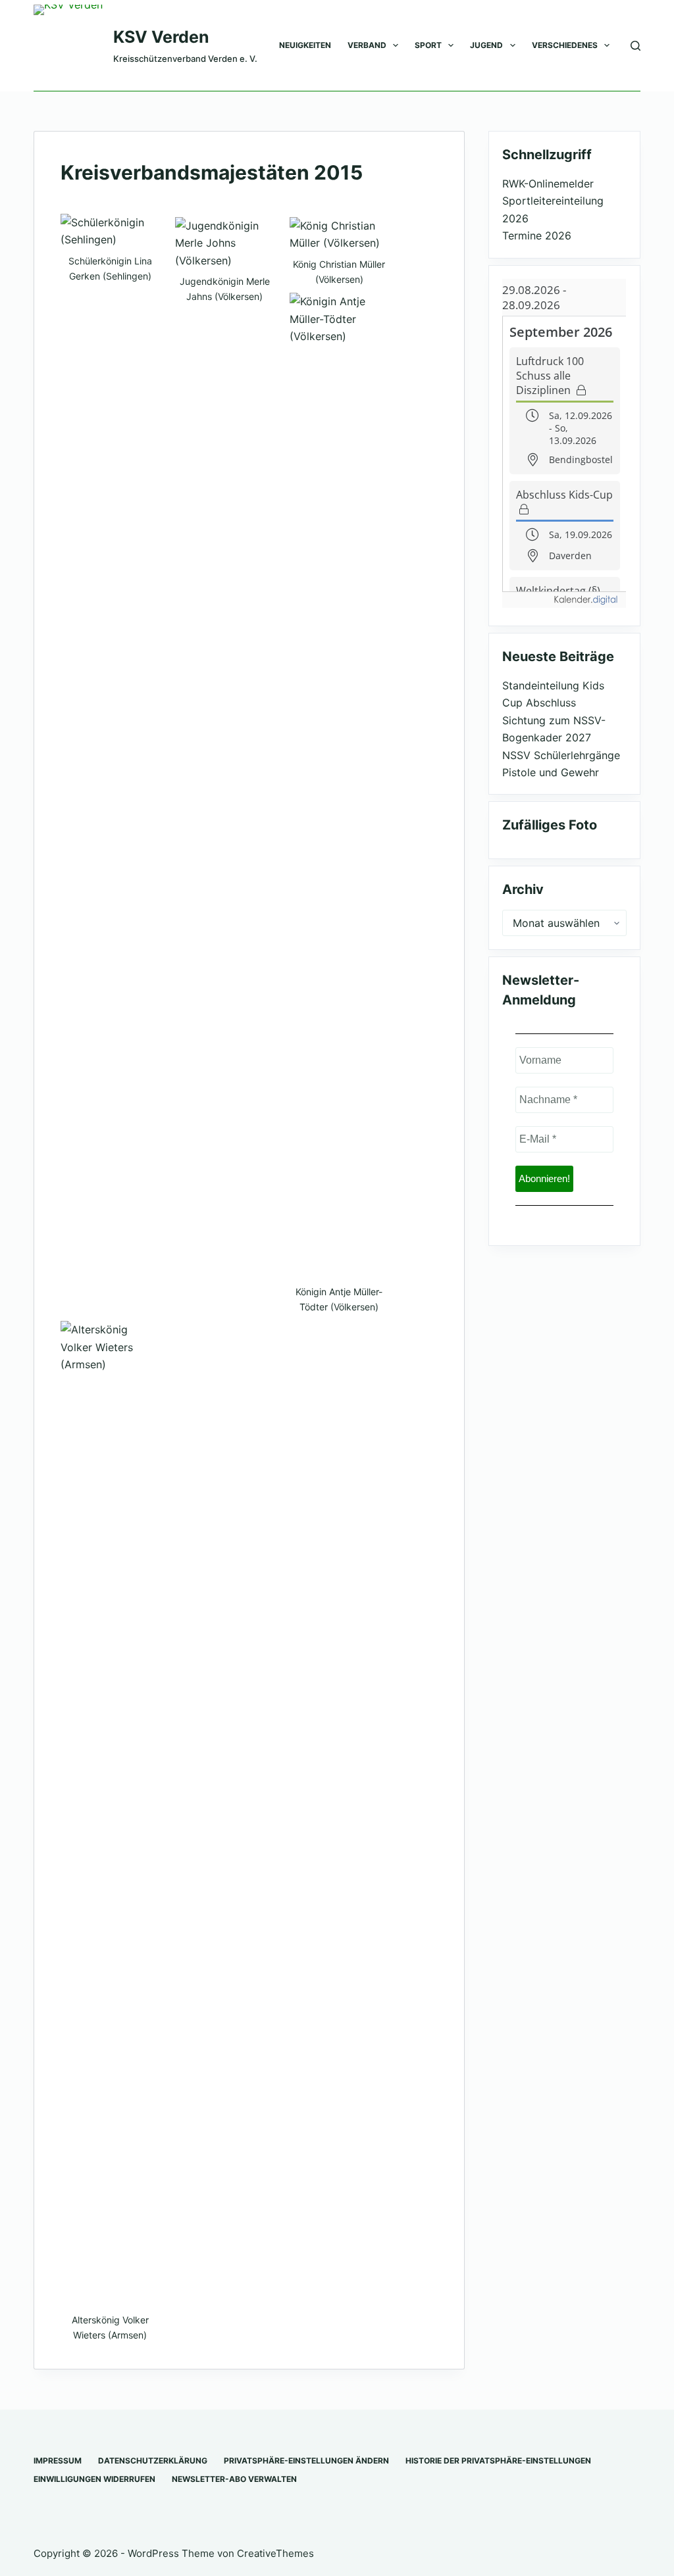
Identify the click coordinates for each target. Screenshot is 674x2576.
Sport (428, 45)
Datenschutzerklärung (153, 2461)
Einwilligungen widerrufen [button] (94, 2479)
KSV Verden (161, 37)
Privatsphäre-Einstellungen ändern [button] (306, 2461)
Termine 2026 (537, 235)
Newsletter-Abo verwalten (234, 2479)
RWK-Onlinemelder (548, 184)
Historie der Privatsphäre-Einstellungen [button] (498, 2461)
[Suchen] (635, 46)
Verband (367, 45)
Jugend (486, 45)
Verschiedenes (565, 45)
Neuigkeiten (305, 45)
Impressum (58, 2461)
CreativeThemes (275, 2553)
